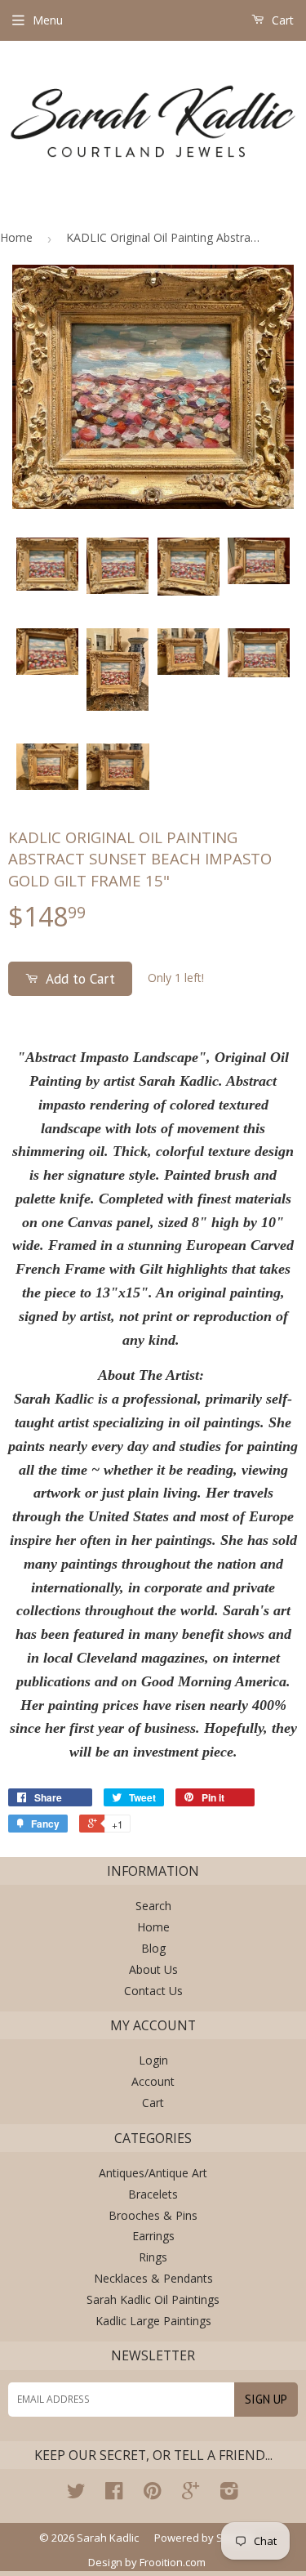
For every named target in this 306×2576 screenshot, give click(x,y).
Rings (153, 2257)
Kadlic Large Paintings (153, 2321)
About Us (153, 1969)
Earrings (153, 2236)
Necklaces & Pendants (153, 2278)
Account (153, 2081)
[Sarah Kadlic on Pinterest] (152, 2494)
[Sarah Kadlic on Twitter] (76, 2494)
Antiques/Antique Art (153, 2173)
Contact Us (153, 1991)
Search (153, 1906)
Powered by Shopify (204, 2538)
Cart (281, 20)
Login (153, 2060)
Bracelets (153, 2194)
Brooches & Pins (153, 2215)
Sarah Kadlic (108, 2538)
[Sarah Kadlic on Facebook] (114, 2494)
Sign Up (266, 2399)
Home (16, 237)
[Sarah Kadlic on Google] (191, 2494)
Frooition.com (173, 2562)
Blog (153, 1948)
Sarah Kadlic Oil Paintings (153, 2299)
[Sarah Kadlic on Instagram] (229, 2494)
